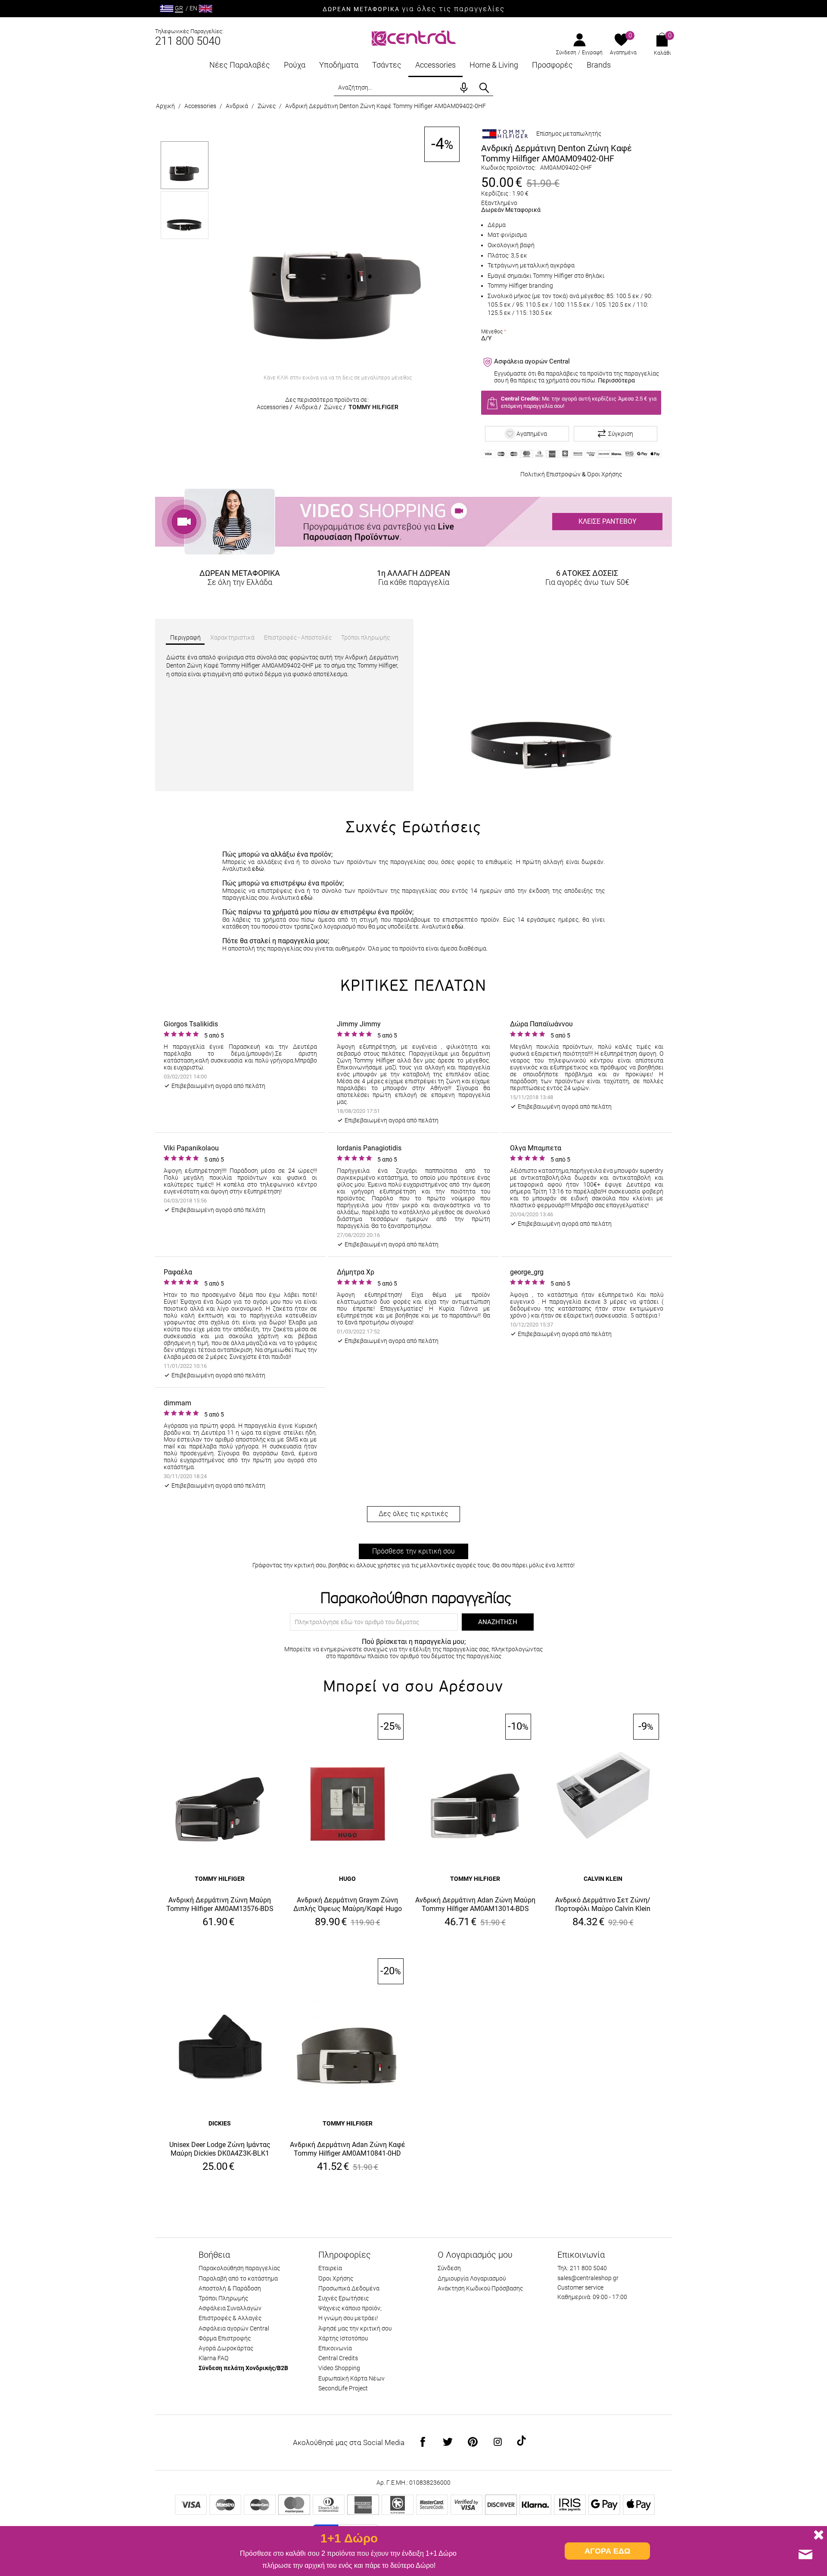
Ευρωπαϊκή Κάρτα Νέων (351, 2378)
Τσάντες (387, 65)
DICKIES (220, 2123)
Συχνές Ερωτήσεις (344, 2298)
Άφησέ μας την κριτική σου (355, 2328)
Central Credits (338, 2358)
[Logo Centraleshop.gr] (414, 37)
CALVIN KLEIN (603, 1879)
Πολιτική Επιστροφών (550, 474)
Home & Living (494, 65)
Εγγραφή (592, 53)
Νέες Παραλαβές (240, 65)
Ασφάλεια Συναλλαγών (230, 2308)
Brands (599, 65)
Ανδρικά (237, 106)
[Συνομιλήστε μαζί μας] (805, 2554)
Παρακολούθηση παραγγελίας (239, 2268)
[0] (621, 40)
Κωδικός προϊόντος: (508, 168)
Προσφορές (552, 65)
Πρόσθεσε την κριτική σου (413, 1551)
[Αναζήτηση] (484, 88)
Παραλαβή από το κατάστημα (238, 2278)
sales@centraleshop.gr (588, 2278)
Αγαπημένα (623, 53)
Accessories (435, 65)
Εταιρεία (330, 2268)
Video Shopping (339, 2368)
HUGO (347, 1879)
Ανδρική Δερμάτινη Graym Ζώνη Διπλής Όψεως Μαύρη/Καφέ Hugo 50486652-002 (348, 1905)
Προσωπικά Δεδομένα (349, 2288)
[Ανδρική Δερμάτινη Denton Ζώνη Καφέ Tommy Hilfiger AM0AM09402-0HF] (338, 249)
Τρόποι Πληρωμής (223, 2298)
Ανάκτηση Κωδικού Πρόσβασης (480, 2288)
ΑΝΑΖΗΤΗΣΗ (498, 1622)
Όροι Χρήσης (605, 474)
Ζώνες (267, 106)
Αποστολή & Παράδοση (230, 2288)
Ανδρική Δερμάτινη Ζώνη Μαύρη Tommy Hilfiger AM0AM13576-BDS (220, 1904)
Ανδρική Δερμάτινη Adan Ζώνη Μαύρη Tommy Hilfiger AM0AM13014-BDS (475, 1904)
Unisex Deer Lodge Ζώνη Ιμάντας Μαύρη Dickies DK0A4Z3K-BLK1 (220, 2149)
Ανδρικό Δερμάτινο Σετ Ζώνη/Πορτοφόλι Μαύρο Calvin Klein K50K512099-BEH (603, 1905)
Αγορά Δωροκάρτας (226, 2348)
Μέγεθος (492, 332)
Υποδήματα (339, 65)
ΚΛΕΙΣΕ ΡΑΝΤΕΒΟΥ (608, 521)
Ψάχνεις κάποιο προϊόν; (350, 2308)
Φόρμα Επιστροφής (225, 2338)
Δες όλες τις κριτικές (413, 1514)
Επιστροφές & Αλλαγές (230, 2318)
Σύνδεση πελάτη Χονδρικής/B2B (243, 2368)
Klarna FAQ (213, 2358)
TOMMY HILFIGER (373, 407)
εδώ (258, 869)
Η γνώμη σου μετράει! (348, 2318)
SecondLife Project (343, 2388)
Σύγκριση (621, 434)
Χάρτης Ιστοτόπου (343, 2338)
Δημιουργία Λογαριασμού (472, 2278)
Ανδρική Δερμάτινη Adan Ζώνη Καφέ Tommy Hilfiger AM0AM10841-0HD (348, 2149)
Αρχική (165, 106)
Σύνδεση (566, 53)
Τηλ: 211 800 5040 (582, 2268)
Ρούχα (295, 65)
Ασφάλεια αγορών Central (234, 2328)
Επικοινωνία (335, 2348)
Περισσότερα (616, 380)
